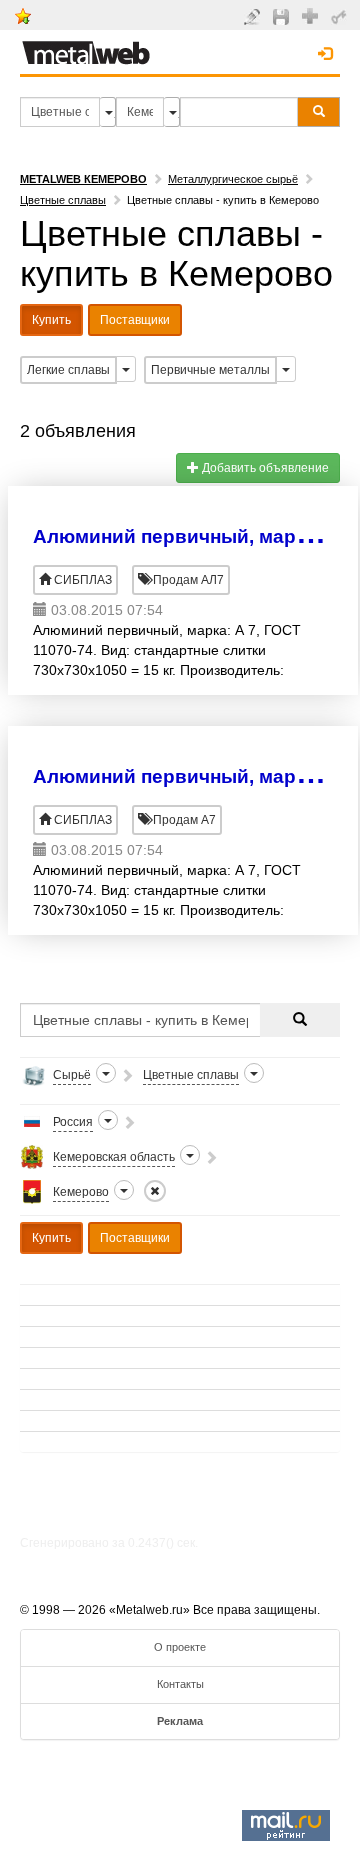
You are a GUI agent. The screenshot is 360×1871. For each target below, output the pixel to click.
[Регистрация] (312, 15)
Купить (51, 320)
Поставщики (135, 320)
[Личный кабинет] (341, 16)
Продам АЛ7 (187, 580)
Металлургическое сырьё (233, 179)
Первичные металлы (210, 370)
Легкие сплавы (68, 370)
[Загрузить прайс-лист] (283, 16)
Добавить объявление (264, 468)
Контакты (180, 1684)
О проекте (180, 1647)
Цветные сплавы (63, 200)
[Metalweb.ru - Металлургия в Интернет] (86, 47)
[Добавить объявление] (254, 16)
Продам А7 (183, 820)
